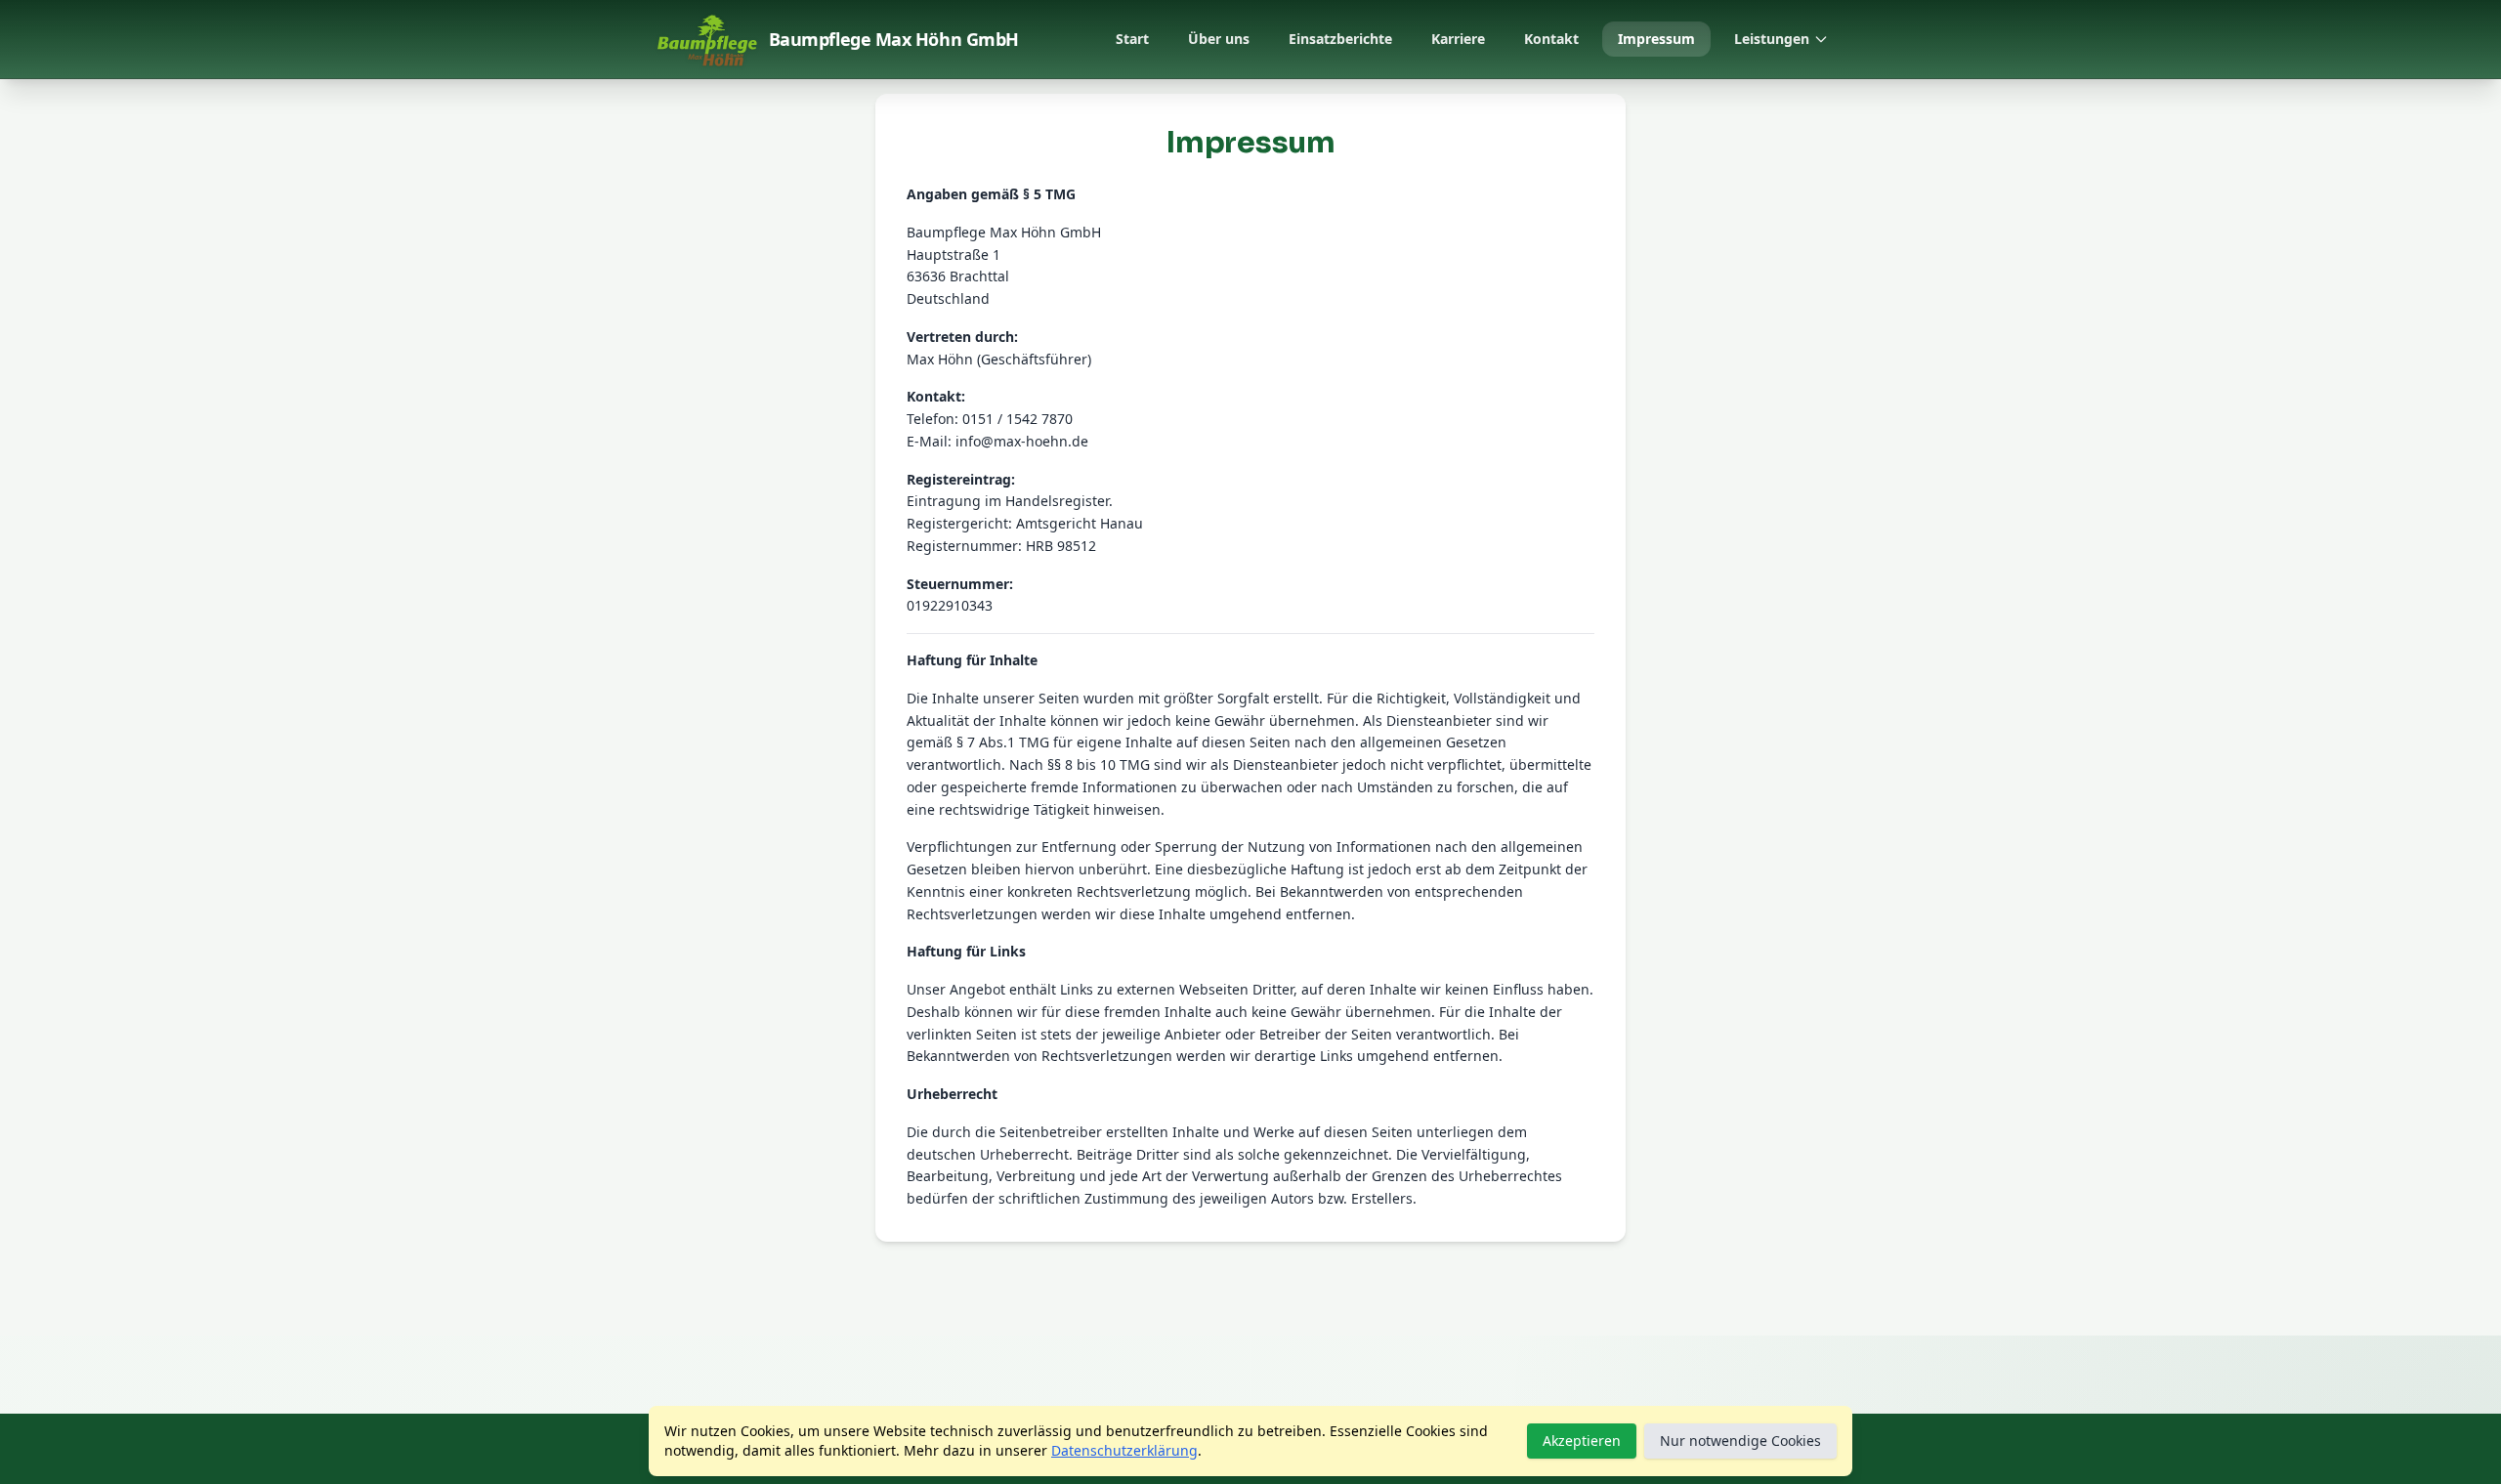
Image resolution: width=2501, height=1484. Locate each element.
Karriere (1458, 39)
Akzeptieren (1582, 1441)
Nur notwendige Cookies (1740, 1441)
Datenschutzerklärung (1124, 1450)
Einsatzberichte (1340, 39)
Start (1132, 39)
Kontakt (1551, 39)
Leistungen (1772, 39)
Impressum (1656, 39)
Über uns (1219, 39)
